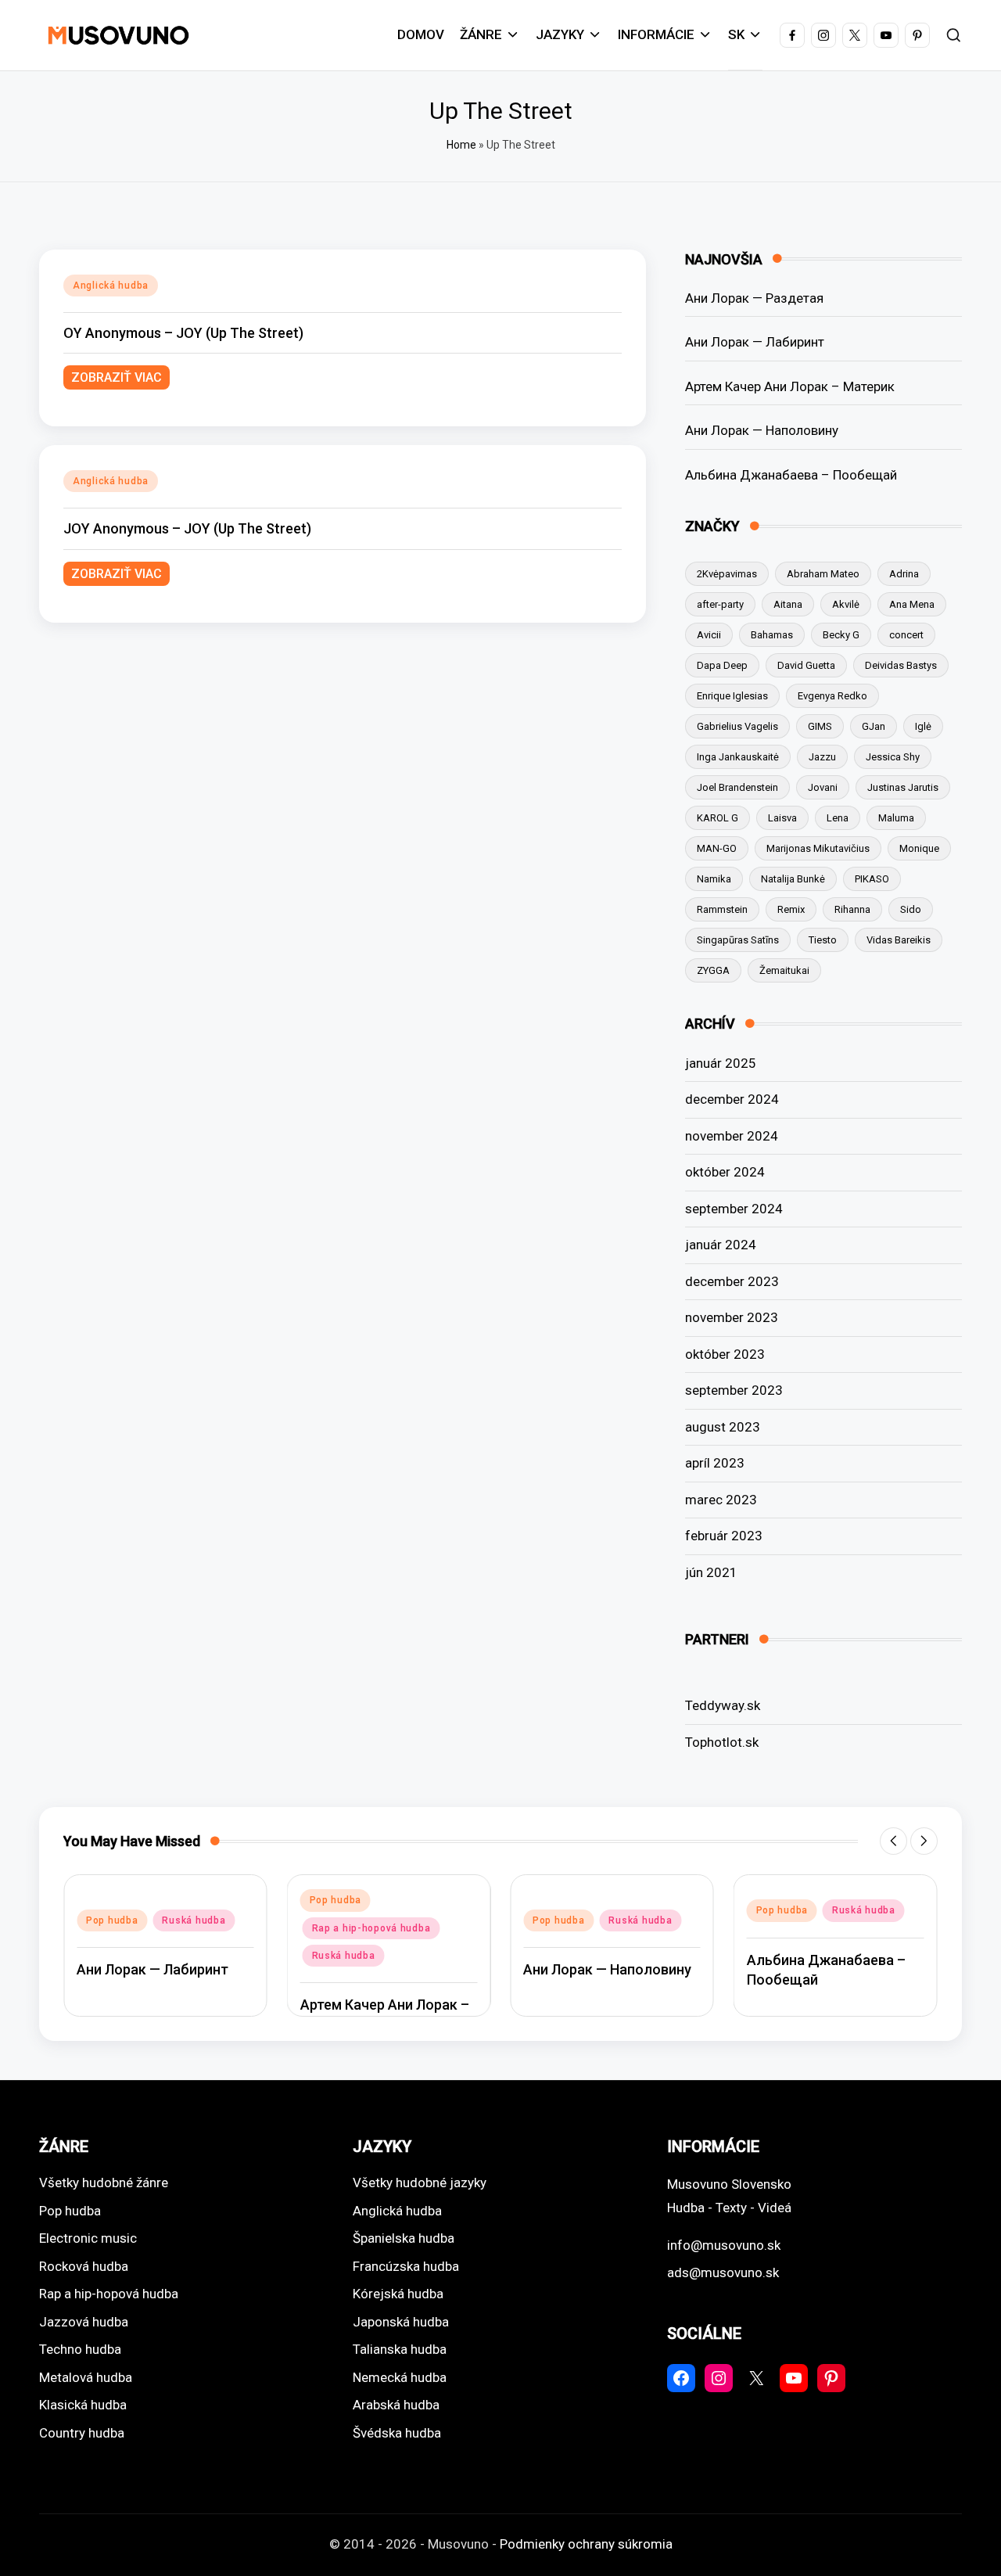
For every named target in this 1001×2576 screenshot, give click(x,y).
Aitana (788, 604)
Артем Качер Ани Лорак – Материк (790, 386)
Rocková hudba (84, 2266)
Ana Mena (912, 604)
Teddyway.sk (723, 1705)
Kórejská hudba (398, 2294)
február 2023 (724, 1536)
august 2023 (723, 1427)
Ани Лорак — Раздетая (754, 298)
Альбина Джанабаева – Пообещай (791, 475)
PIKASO (872, 879)
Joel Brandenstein (737, 787)
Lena (838, 818)
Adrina (904, 574)
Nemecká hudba (400, 2377)
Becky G (841, 635)
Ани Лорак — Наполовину (762, 430)
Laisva (782, 818)
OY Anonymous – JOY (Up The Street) (183, 333)
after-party (720, 604)
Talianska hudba (400, 2349)
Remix (791, 909)
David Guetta (806, 665)
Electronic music (88, 2238)
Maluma (896, 818)
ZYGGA (713, 970)
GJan (874, 726)
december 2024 (732, 1099)
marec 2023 (721, 1500)
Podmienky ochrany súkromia (586, 2544)
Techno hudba (80, 2349)
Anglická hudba (111, 286)
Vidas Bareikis (899, 940)
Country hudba (82, 2433)
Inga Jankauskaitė (738, 757)
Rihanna (852, 909)
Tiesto (823, 940)
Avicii (709, 635)
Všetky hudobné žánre (104, 2183)
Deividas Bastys (901, 665)
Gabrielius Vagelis (737, 726)
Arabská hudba (396, 2405)
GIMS (820, 726)
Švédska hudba (397, 2433)
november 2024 (732, 1136)
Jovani (823, 787)
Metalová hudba (86, 2377)
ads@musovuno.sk (723, 2272)
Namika (714, 879)
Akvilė (846, 604)
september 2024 (734, 1209)
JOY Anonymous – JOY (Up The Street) (187, 528)
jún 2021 (711, 1572)
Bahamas (772, 635)
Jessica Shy (893, 757)
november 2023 (732, 1317)
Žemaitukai (784, 970)
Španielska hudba (404, 2238)
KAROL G (718, 818)
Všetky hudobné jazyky (420, 2183)
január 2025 (721, 1063)
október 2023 (725, 1354)
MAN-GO (717, 848)
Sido (911, 909)
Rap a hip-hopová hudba (371, 1928)
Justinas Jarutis (903, 787)
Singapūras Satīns (738, 940)
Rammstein (722, 909)
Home (461, 145)
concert (906, 635)
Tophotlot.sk (722, 1742)
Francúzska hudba (406, 2266)
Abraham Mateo (823, 574)
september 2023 (734, 1390)
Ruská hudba (194, 1920)
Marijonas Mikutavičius (818, 848)
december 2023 (732, 1281)
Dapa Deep (722, 665)
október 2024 (725, 1172)
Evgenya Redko (832, 696)
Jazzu (822, 757)
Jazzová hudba (84, 2322)
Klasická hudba (83, 2405)
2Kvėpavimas (727, 574)
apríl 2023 (715, 1463)
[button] (893, 1841)
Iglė (923, 726)
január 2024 (721, 1245)
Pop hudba (112, 1920)
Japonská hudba (401, 2322)
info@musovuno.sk (724, 2245)
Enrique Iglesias (732, 696)
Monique (919, 848)
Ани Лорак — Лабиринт (755, 342)
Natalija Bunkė (793, 879)
